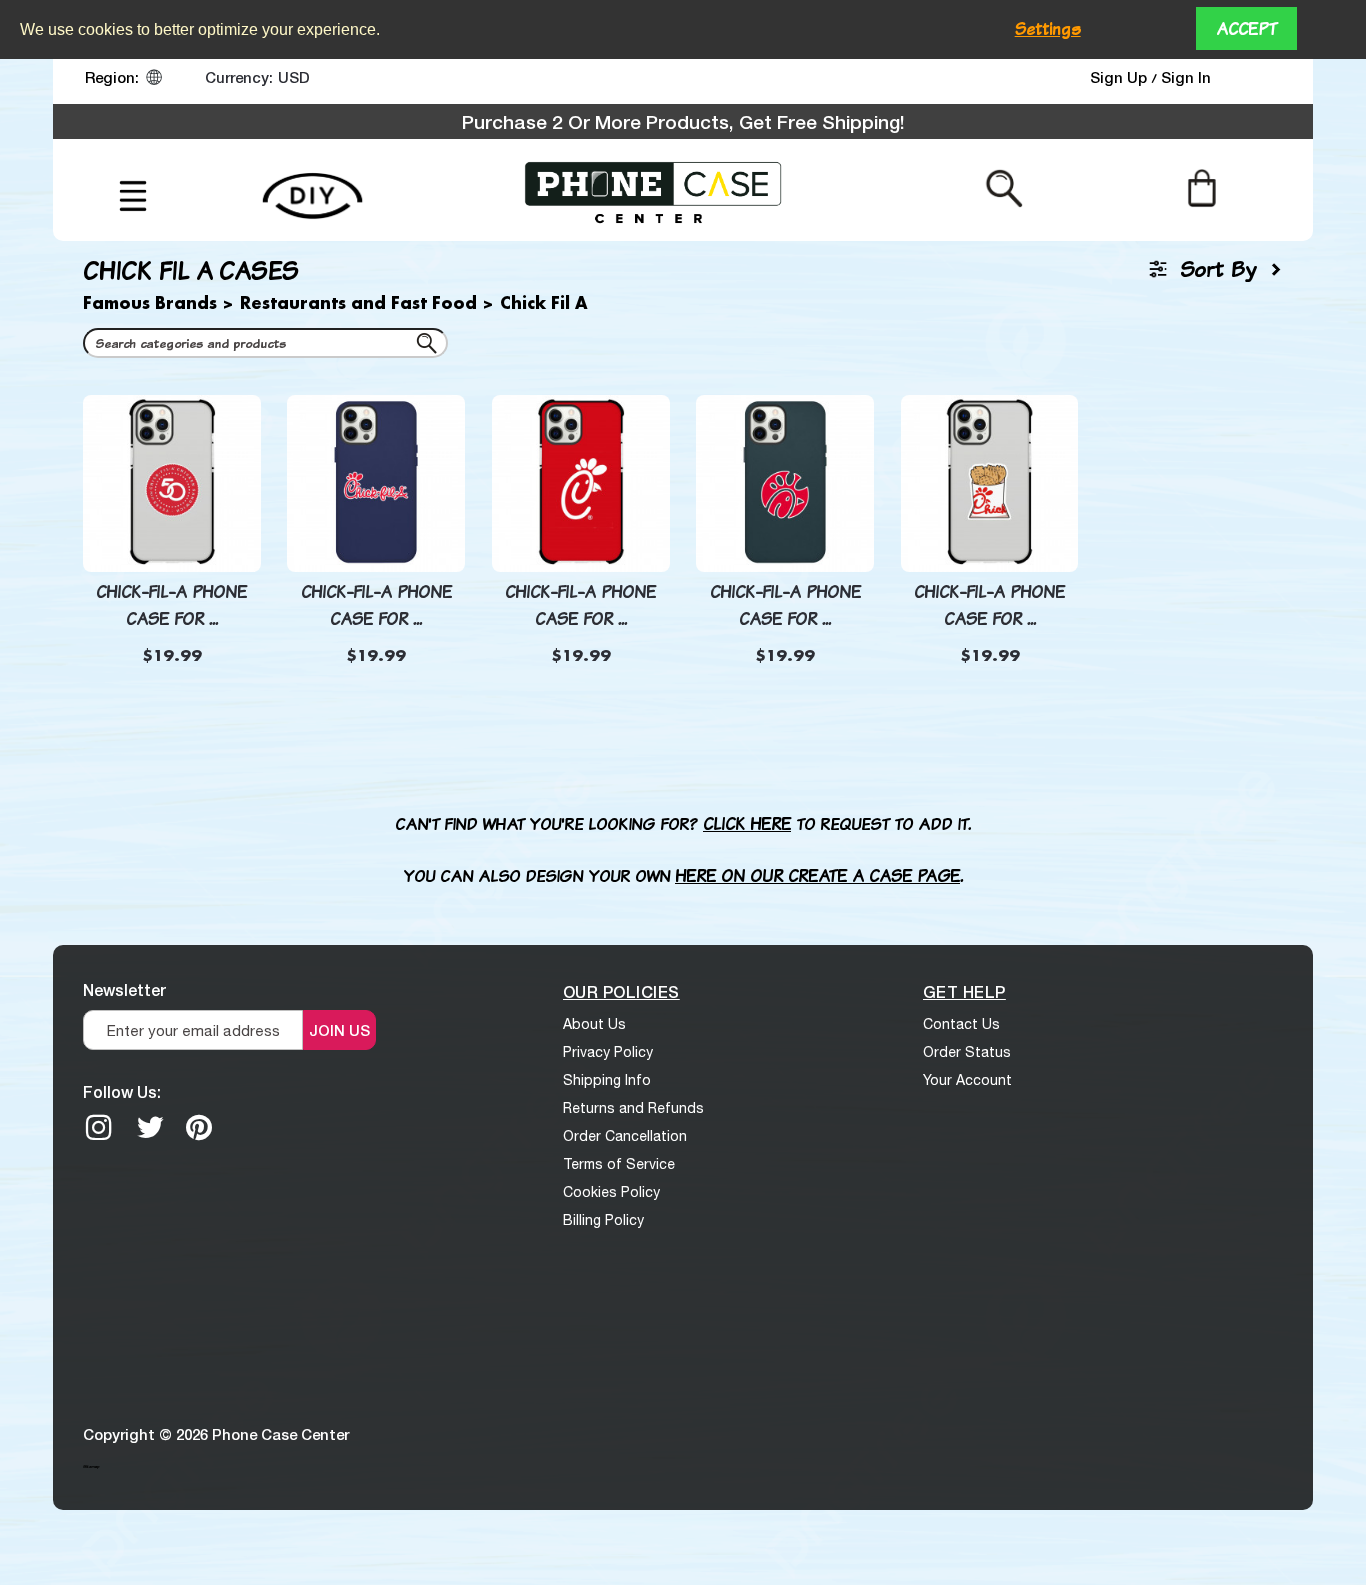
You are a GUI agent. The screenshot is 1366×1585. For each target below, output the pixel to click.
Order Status (967, 1052)
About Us (594, 1024)
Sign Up (1120, 77)
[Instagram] (99, 1127)
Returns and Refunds (633, 1108)
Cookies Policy (611, 1192)
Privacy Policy (608, 1052)
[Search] (430, 347)
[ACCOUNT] (1261, 82)
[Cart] (1201, 188)
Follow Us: (122, 1091)
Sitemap (91, 1466)
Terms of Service (619, 1164)
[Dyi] (312, 184)
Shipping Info (607, 1080)
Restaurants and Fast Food (358, 304)
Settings (1048, 28)
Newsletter (124, 989)
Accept (1246, 28)
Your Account (967, 1080)
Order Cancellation (625, 1136)
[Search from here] (1004, 188)
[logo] (653, 190)
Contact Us (961, 1024)
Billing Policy (603, 1220)
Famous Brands (150, 304)
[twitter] (150, 1127)
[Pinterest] (199, 1127)
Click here (747, 823)
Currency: (239, 77)
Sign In (1186, 77)
